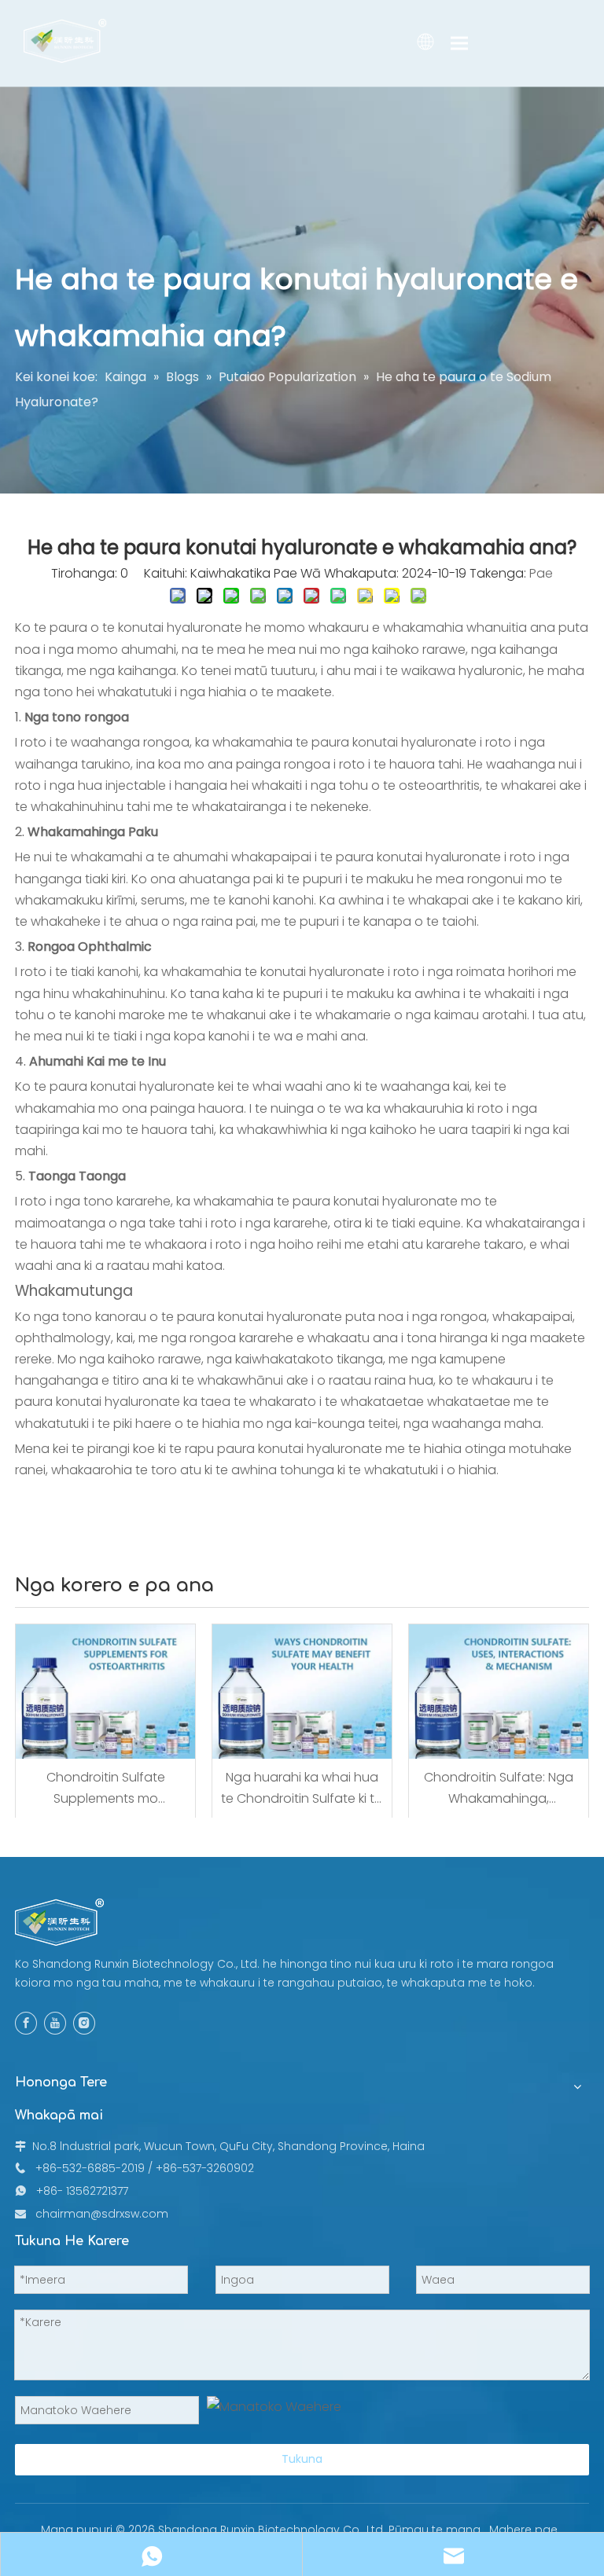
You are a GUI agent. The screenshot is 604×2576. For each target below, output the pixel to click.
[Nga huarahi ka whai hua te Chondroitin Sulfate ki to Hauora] (302, 1692)
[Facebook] (26, 2023)
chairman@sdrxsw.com (102, 2214)
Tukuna (302, 2459)
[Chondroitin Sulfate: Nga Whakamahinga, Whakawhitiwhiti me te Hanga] (499, 1692)
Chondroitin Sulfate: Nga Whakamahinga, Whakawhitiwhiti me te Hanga (499, 1789)
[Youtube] (55, 2023)
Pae (541, 573)
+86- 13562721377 (82, 2191)
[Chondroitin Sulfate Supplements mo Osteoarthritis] (105, 1692)
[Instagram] (84, 2023)
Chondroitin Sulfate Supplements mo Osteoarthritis (106, 1789)
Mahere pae (523, 2530)
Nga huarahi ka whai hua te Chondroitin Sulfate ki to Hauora (302, 1789)
